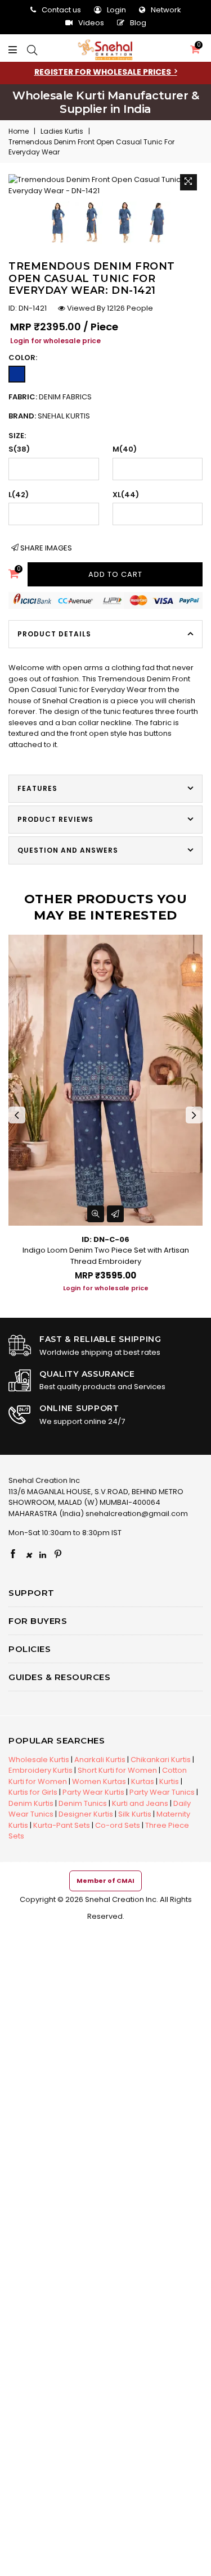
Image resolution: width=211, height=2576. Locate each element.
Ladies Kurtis (62, 131)
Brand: (49, 416)
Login (116, 10)
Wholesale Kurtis (39, 1760)
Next (194, 1115)
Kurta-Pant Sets (62, 1825)
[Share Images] (115, 1214)
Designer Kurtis (86, 1814)
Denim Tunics (83, 1803)
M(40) (125, 449)
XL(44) (126, 495)
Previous (17, 1115)
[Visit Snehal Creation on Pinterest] (58, 1555)
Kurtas (143, 1781)
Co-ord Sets (118, 1825)
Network (166, 10)
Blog (138, 23)
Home (19, 131)
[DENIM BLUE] (17, 374)
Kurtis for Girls (33, 1792)
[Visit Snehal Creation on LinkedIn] (43, 1555)
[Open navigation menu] (15, 51)
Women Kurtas (99, 1781)
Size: (17, 436)
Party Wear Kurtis (93, 1792)
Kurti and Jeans (140, 1803)
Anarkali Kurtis (100, 1760)
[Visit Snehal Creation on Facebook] (13, 1555)
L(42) (19, 495)
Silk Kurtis (135, 1814)
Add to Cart (115, 574)
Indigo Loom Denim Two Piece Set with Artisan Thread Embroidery (106, 1256)
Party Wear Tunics (162, 1792)
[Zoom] (188, 181)
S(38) (19, 449)
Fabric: (50, 397)
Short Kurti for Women (117, 1770)
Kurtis (169, 1781)
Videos (91, 23)
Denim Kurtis (31, 1803)
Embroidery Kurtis (41, 1770)
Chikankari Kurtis (161, 1760)
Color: (23, 358)
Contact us (61, 10)
